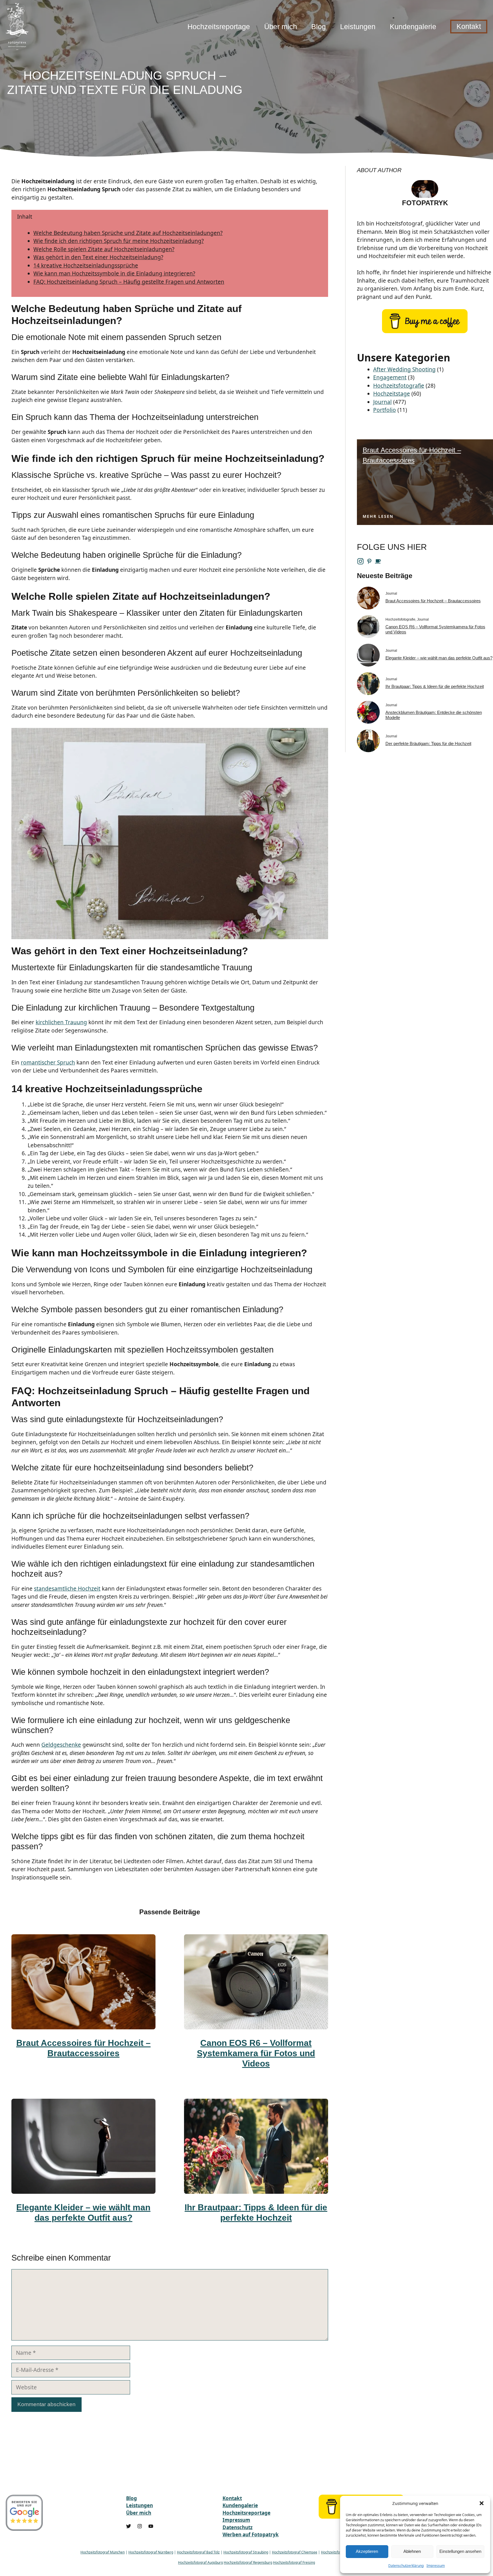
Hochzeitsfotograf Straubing (246, 2552)
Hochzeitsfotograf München (103, 2552)
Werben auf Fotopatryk (251, 2534)
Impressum (436, 2566)
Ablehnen (412, 2551)
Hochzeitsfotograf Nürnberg (151, 2552)
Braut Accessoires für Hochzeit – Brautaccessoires (433, 601)
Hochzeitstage (392, 394)
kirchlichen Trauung (61, 1022)
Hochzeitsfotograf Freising (294, 2562)
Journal (382, 402)
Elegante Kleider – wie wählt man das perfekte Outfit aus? (439, 658)
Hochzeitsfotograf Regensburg (248, 2562)
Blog (319, 27)
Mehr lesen (378, 516)
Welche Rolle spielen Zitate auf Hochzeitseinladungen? (104, 249)
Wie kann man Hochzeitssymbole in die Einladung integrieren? (114, 273)
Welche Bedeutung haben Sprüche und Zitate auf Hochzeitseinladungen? (128, 233)
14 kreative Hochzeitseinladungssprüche (86, 265)
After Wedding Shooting (404, 369)
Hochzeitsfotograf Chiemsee (295, 2552)
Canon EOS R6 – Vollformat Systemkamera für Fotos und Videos (256, 2053)
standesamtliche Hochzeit (67, 1589)
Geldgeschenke (61, 1745)
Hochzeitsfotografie (399, 386)
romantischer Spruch (48, 1062)
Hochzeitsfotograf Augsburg (200, 2562)
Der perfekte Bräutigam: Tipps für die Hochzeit (428, 743)
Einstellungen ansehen (460, 2551)
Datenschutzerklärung (406, 2566)
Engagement (390, 377)
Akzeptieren (367, 2551)
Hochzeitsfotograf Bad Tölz (198, 2552)
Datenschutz (238, 2527)
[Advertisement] (371, 80)
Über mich (281, 27)
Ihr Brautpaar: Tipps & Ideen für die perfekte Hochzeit (435, 686)
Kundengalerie (413, 27)
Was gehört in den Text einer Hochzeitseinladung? (98, 257)
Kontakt (469, 26)
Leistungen (358, 27)
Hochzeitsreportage (219, 27)
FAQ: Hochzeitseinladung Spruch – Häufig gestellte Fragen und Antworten (129, 282)
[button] (482, 2503)
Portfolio (385, 410)
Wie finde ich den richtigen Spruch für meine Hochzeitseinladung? (119, 241)
